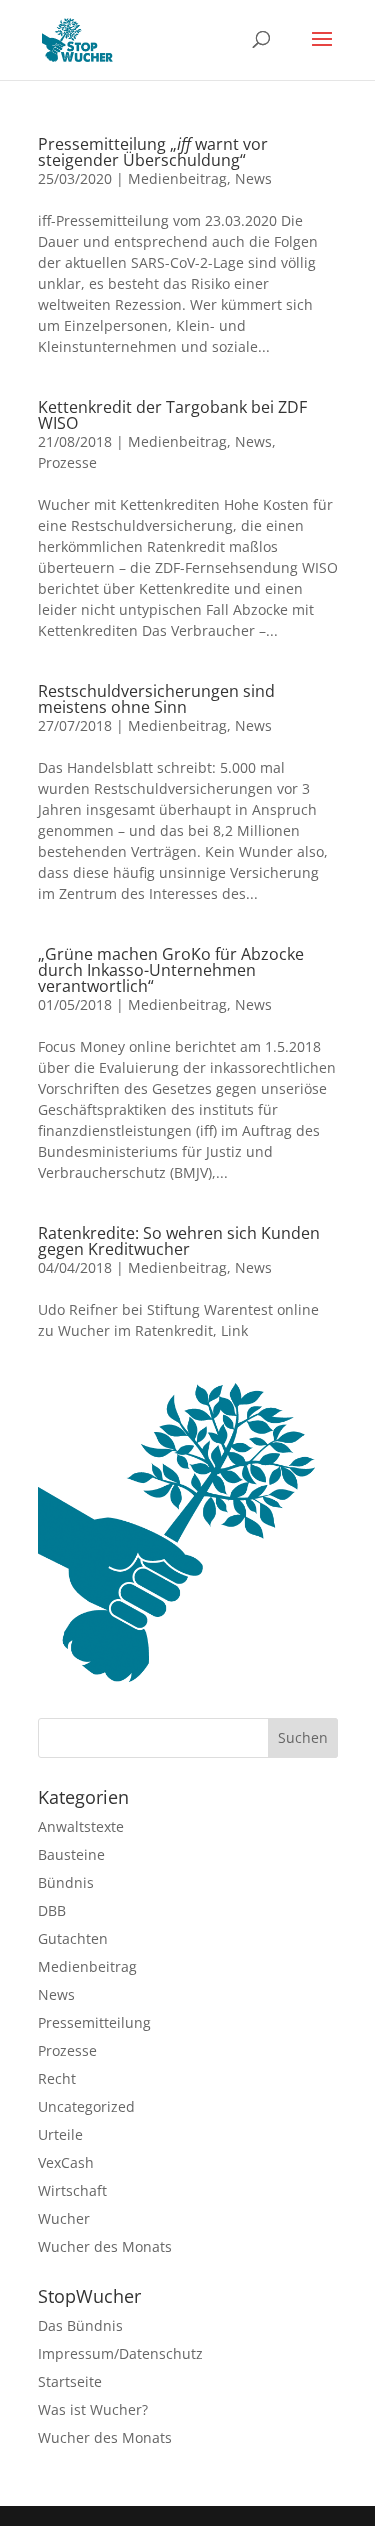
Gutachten (73, 1938)
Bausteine (71, 1854)
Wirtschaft (72, 2190)
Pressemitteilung (94, 2022)
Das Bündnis (80, 2325)
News (253, 178)
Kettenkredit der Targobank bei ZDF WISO (172, 415)
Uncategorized (86, 2106)
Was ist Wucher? (93, 2409)
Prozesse (67, 462)
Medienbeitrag (177, 178)
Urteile (60, 2134)
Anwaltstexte (81, 1826)
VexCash (66, 2162)
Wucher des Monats (105, 2246)
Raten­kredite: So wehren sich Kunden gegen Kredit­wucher (179, 1241)
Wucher (64, 2218)
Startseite (70, 2381)
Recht (57, 2078)
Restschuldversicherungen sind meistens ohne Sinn (156, 699)
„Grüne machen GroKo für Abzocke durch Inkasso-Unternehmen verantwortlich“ (171, 970)
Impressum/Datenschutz (120, 2353)
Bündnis (66, 1882)
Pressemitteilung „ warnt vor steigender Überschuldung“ (153, 152)
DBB (52, 1910)
